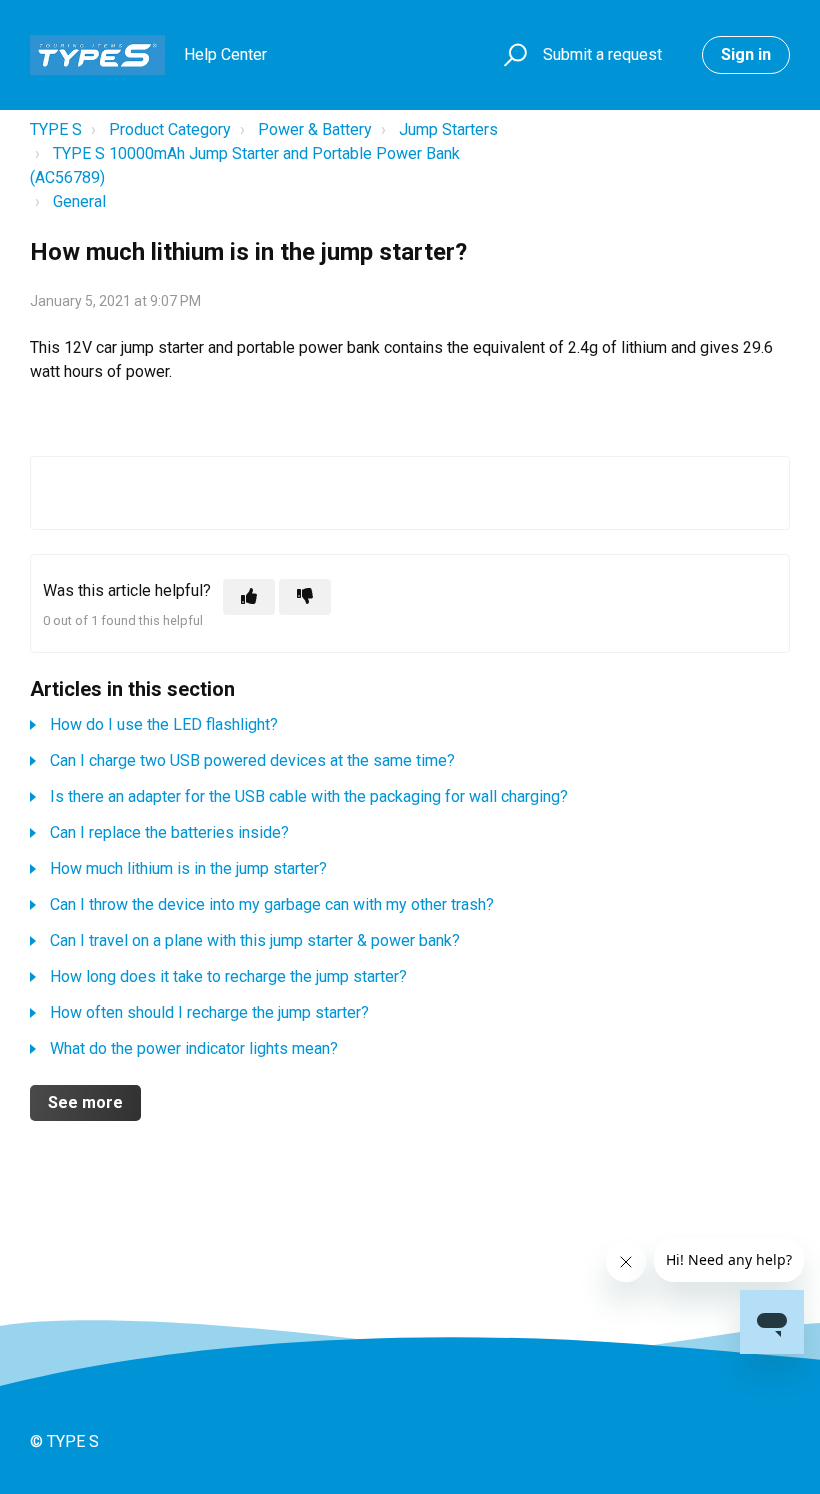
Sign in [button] (746, 54)
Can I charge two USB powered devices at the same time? (252, 760)
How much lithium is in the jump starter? (188, 868)
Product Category (170, 129)
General (79, 201)
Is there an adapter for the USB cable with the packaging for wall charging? (309, 796)
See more (85, 1102)
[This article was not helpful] (305, 597)
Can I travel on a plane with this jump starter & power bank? (255, 940)
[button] (512, 55)
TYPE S (56, 129)
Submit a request (602, 54)
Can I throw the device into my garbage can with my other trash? (272, 904)
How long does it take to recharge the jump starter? (228, 976)
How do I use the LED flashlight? (164, 724)
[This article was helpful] (249, 597)
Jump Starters (448, 129)
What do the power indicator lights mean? (194, 1048)
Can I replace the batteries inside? (169, 832)
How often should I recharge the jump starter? (209, 1012)
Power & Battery (315, 129)
